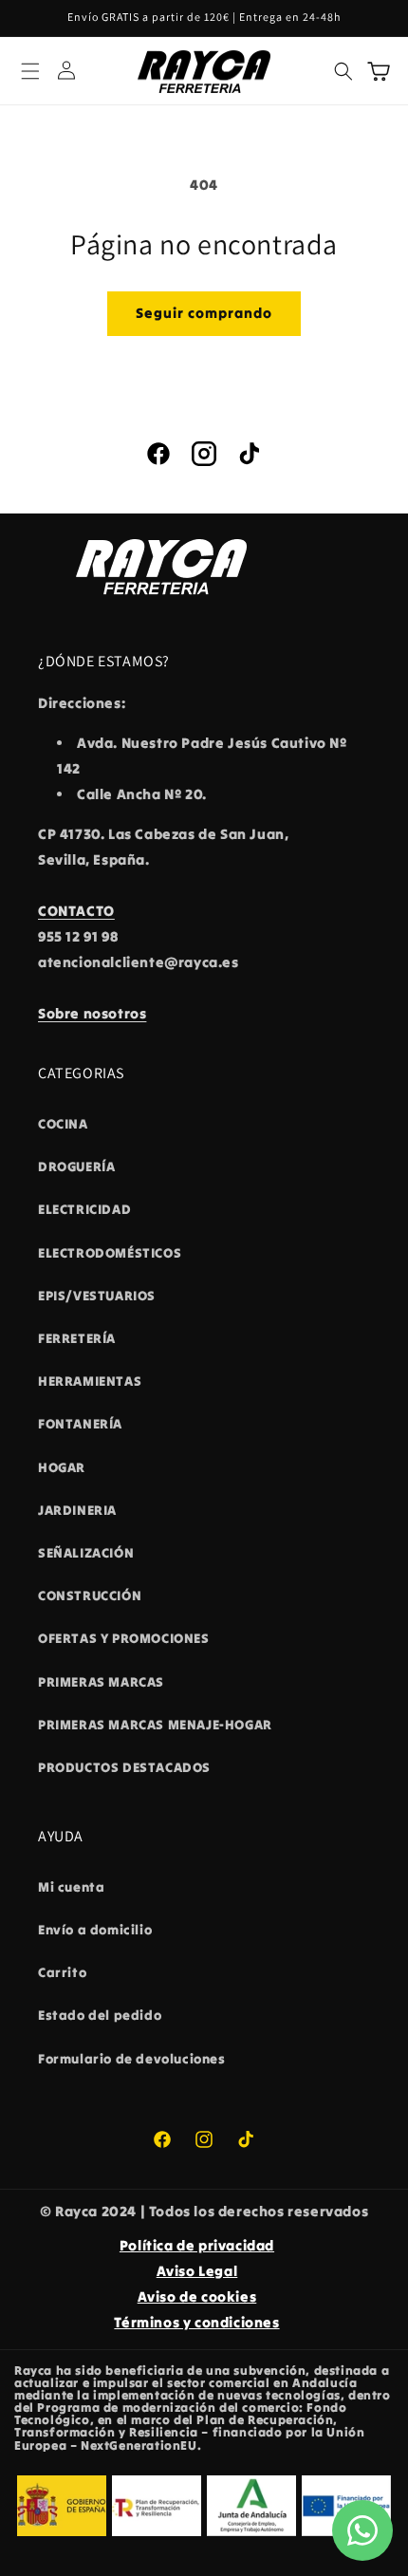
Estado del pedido (100, 2015)
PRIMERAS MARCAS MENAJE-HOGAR (155, 1725)
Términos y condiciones (196, 2322)
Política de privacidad (197, 2245)
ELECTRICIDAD (84, 1209)
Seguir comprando (204, 313)
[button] (30, 71)
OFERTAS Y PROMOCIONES (124, 1638)
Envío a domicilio (95, 1930)
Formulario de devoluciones (132, 2059)
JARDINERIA (77, 1510)
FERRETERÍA (77, 1338)
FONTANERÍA (80, 1424)
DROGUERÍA (76, 1167)
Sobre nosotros (92, 1013)
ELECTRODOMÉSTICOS (110, 1253)
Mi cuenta (71, 1887)
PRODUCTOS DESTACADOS (124, 1767)
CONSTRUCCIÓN (90, 1596)
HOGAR (62, 1467)
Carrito (62, 1972)
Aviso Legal (197, 2271)
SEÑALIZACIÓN (86, 1553)
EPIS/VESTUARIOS (97, 1296)
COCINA (63, 1124)
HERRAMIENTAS (90, 1381)
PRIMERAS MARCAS (101, 1682)
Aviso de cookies (197, 2296)
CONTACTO (76, 911)
